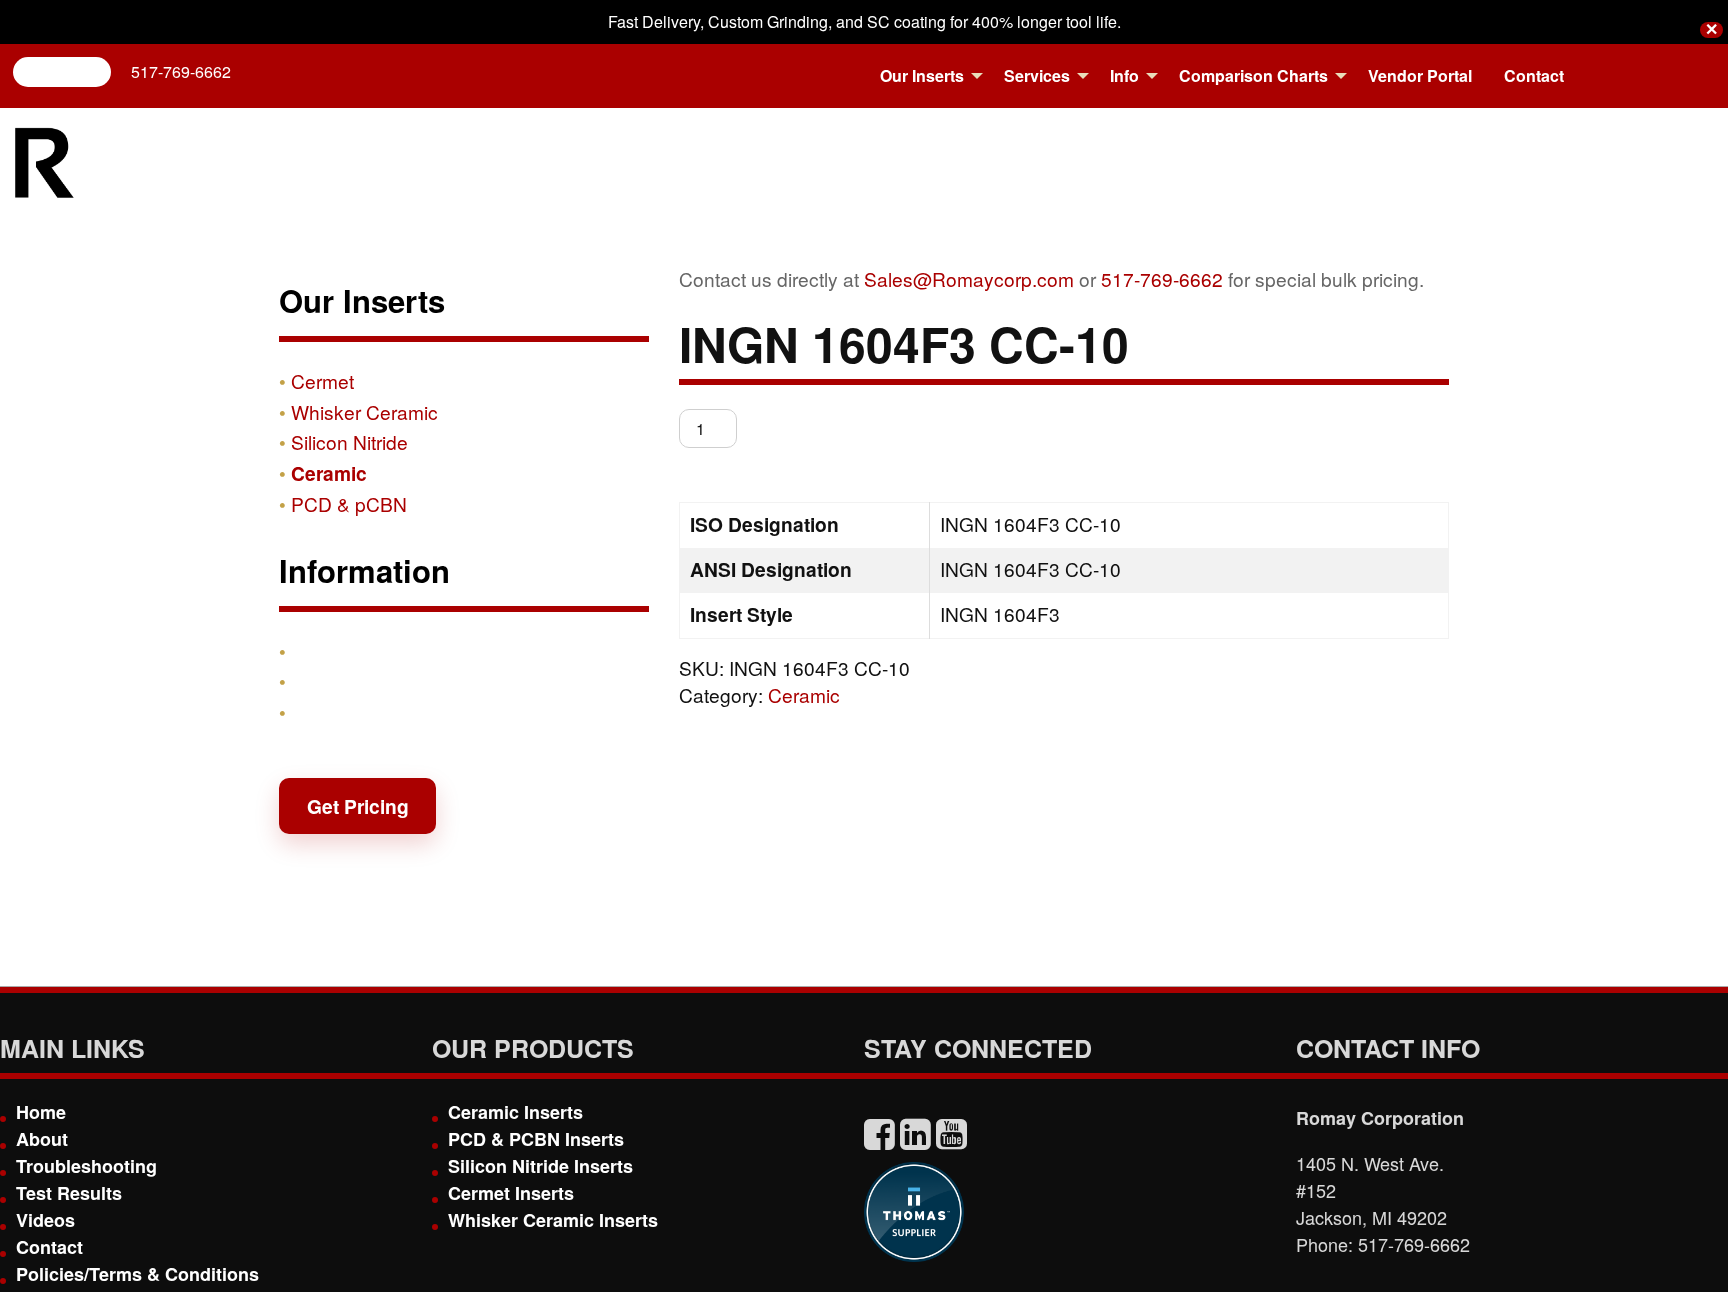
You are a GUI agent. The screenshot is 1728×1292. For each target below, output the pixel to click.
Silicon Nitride (349, 441)
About (42, 1139)
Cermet (322, 380)
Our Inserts (922, 75)
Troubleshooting (86, 1166)
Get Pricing (358, 806)
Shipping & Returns (381, 681)
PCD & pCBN (349, 503)
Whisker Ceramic (364, 411)
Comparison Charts (1253, 75)
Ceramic (804, 694)
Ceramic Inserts (515, 1112)
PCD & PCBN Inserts (536, 1139)
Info (1124, 75)
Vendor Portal (1420, 75)
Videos (45, 1220)
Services (1037, 75)
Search (70, 71)
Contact (1534, 75)
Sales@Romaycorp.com (969, 278)
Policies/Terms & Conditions (137, 1274)
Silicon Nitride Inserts (540, 1166)
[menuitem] (926, 76)
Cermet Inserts (511, 1193)
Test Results (69, 1193)
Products (333, 651)
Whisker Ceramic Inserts (553, 1220)
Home (41, 1112)
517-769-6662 (181, 71)
